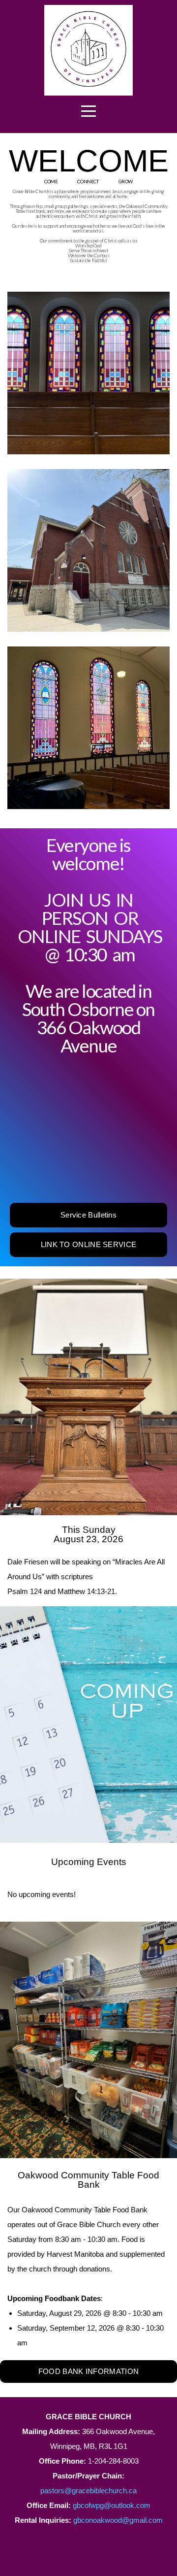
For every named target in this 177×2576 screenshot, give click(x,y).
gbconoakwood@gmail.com (118, 2520)
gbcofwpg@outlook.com (112, 2505)
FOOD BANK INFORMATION (88, 2371)
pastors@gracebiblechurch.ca (88, 2491)
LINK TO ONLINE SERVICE (89, 1244)
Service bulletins (88, 1215)
